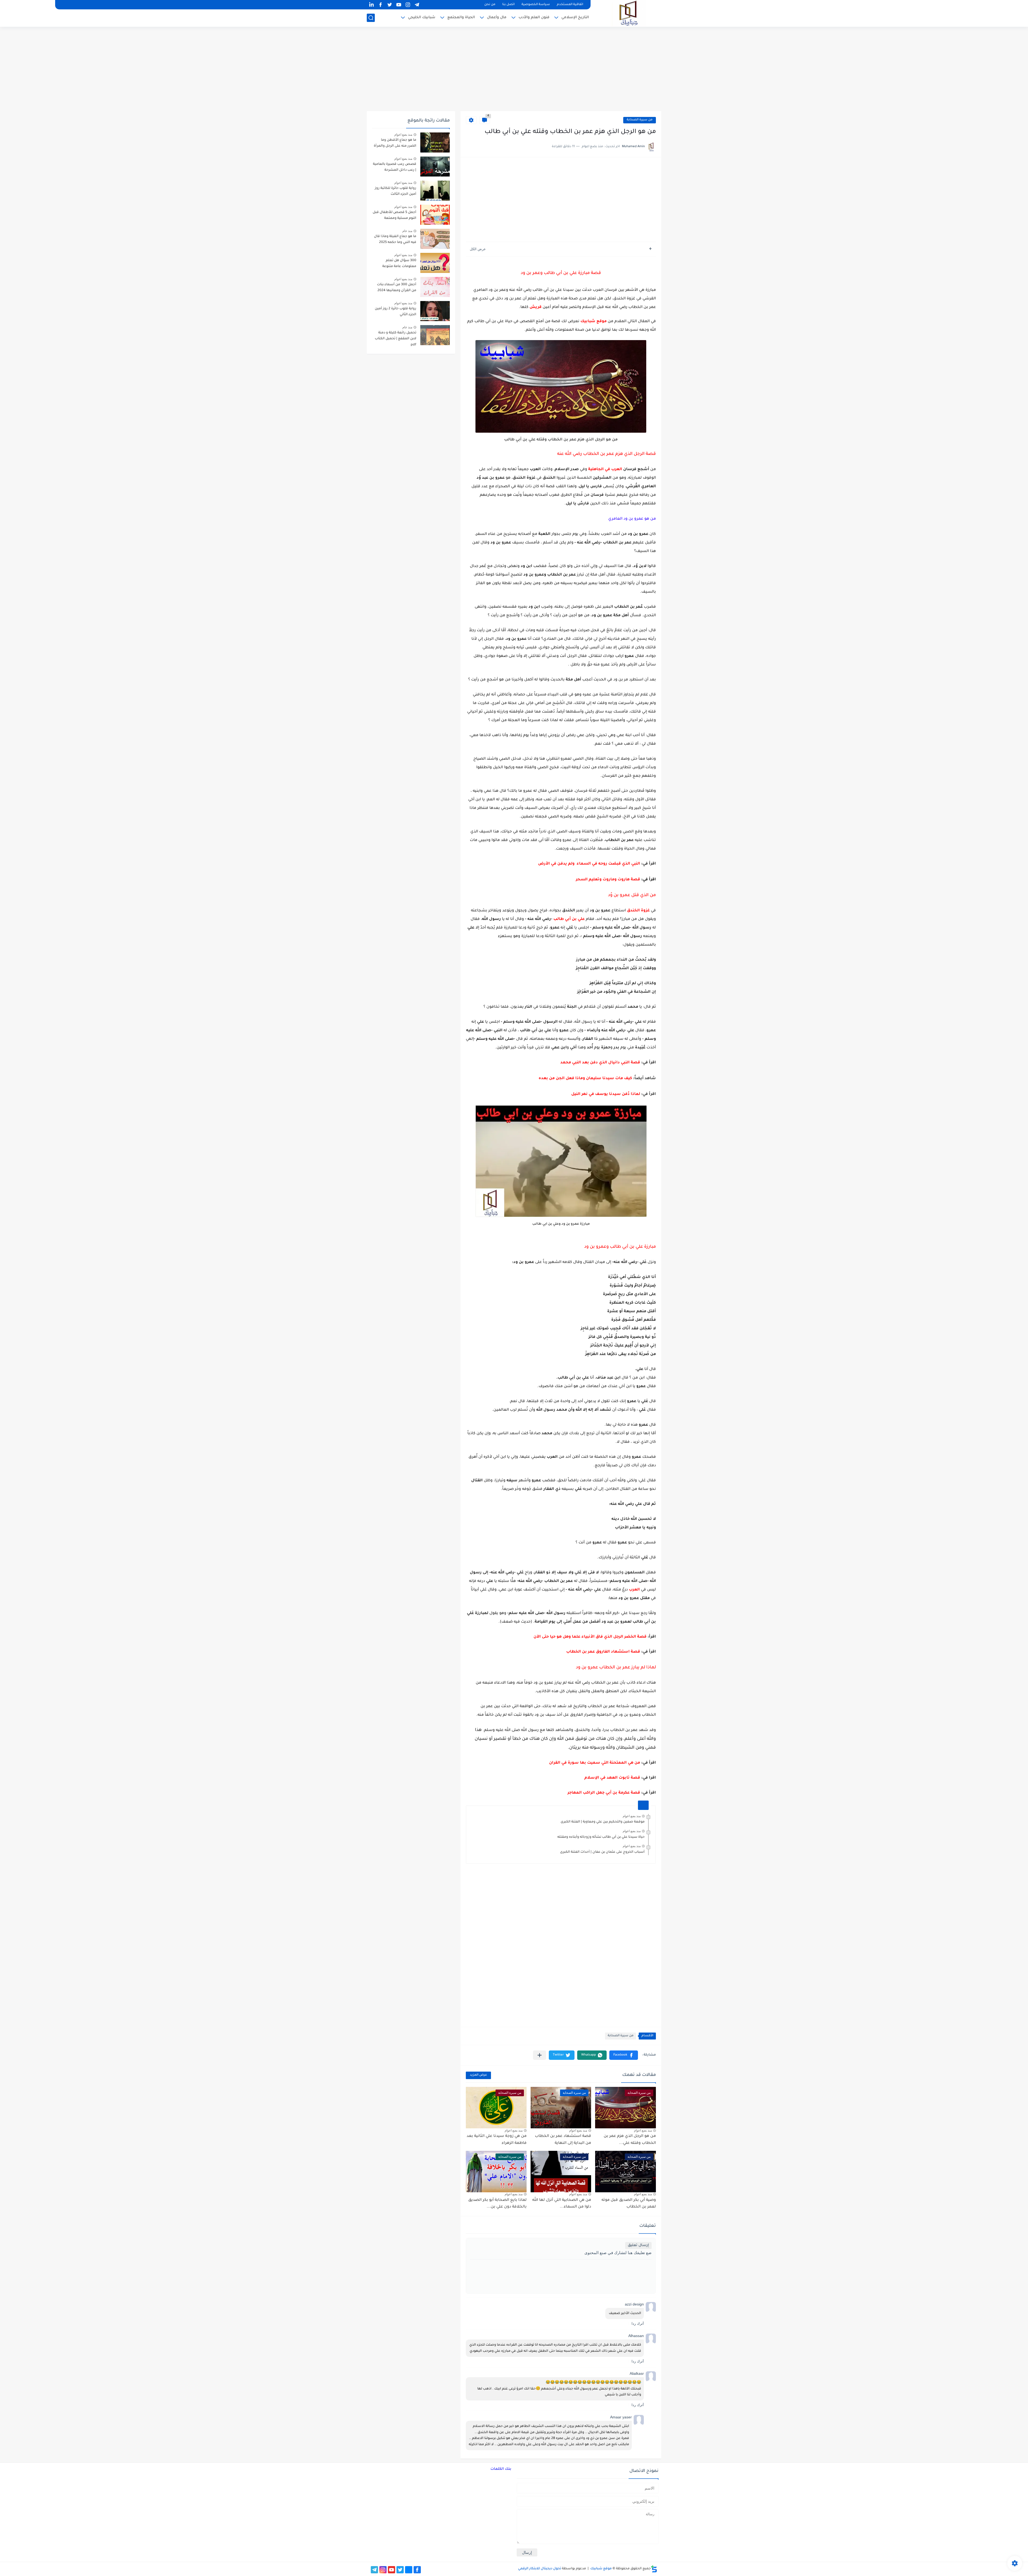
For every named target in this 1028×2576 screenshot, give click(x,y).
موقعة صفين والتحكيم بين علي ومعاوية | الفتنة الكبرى (603, 1822)
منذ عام (407, 231)
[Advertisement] (514, 70)
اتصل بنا (508, 5)
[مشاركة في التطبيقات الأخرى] (540, 2055)
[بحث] (371, 18)
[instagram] (408, 5)
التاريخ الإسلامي (575, 18)
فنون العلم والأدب (534, 18)
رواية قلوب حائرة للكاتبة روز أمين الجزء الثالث (396, 191)
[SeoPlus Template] (654, 2569)
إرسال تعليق (638, 2245)
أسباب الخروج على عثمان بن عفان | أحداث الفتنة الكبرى (602, 1852)
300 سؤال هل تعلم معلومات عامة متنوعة (399, 264)
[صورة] (435, 142)
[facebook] (380, 5)
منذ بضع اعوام (632, 1816)
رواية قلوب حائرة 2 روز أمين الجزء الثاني (396, 312)
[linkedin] (371, 5)
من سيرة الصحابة (640, 120)
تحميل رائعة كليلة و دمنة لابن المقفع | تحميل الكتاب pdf (396, 339)
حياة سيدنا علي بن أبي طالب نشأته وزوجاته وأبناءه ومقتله (601, 1837)
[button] (624, 2055)
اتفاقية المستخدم (570, 5)
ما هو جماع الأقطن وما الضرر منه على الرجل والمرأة (395, 143)
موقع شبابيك (601, 2569)
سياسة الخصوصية (536, 5)
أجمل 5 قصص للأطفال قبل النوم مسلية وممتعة (394, 215)
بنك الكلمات (501, 2469)
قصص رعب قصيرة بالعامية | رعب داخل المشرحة (395, 167)
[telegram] (417, 5)
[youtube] (399, 5)
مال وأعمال (497, 18)
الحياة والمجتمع (461, 18)
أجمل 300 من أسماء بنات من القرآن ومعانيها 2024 (397, 288)
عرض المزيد (478, 2075)
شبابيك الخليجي (422, 18)
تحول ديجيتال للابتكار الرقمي (540, 2569)
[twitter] (390, 5)
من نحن (490, 5)
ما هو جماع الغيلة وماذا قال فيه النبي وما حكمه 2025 (395, 239)
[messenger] (409, 2570)
